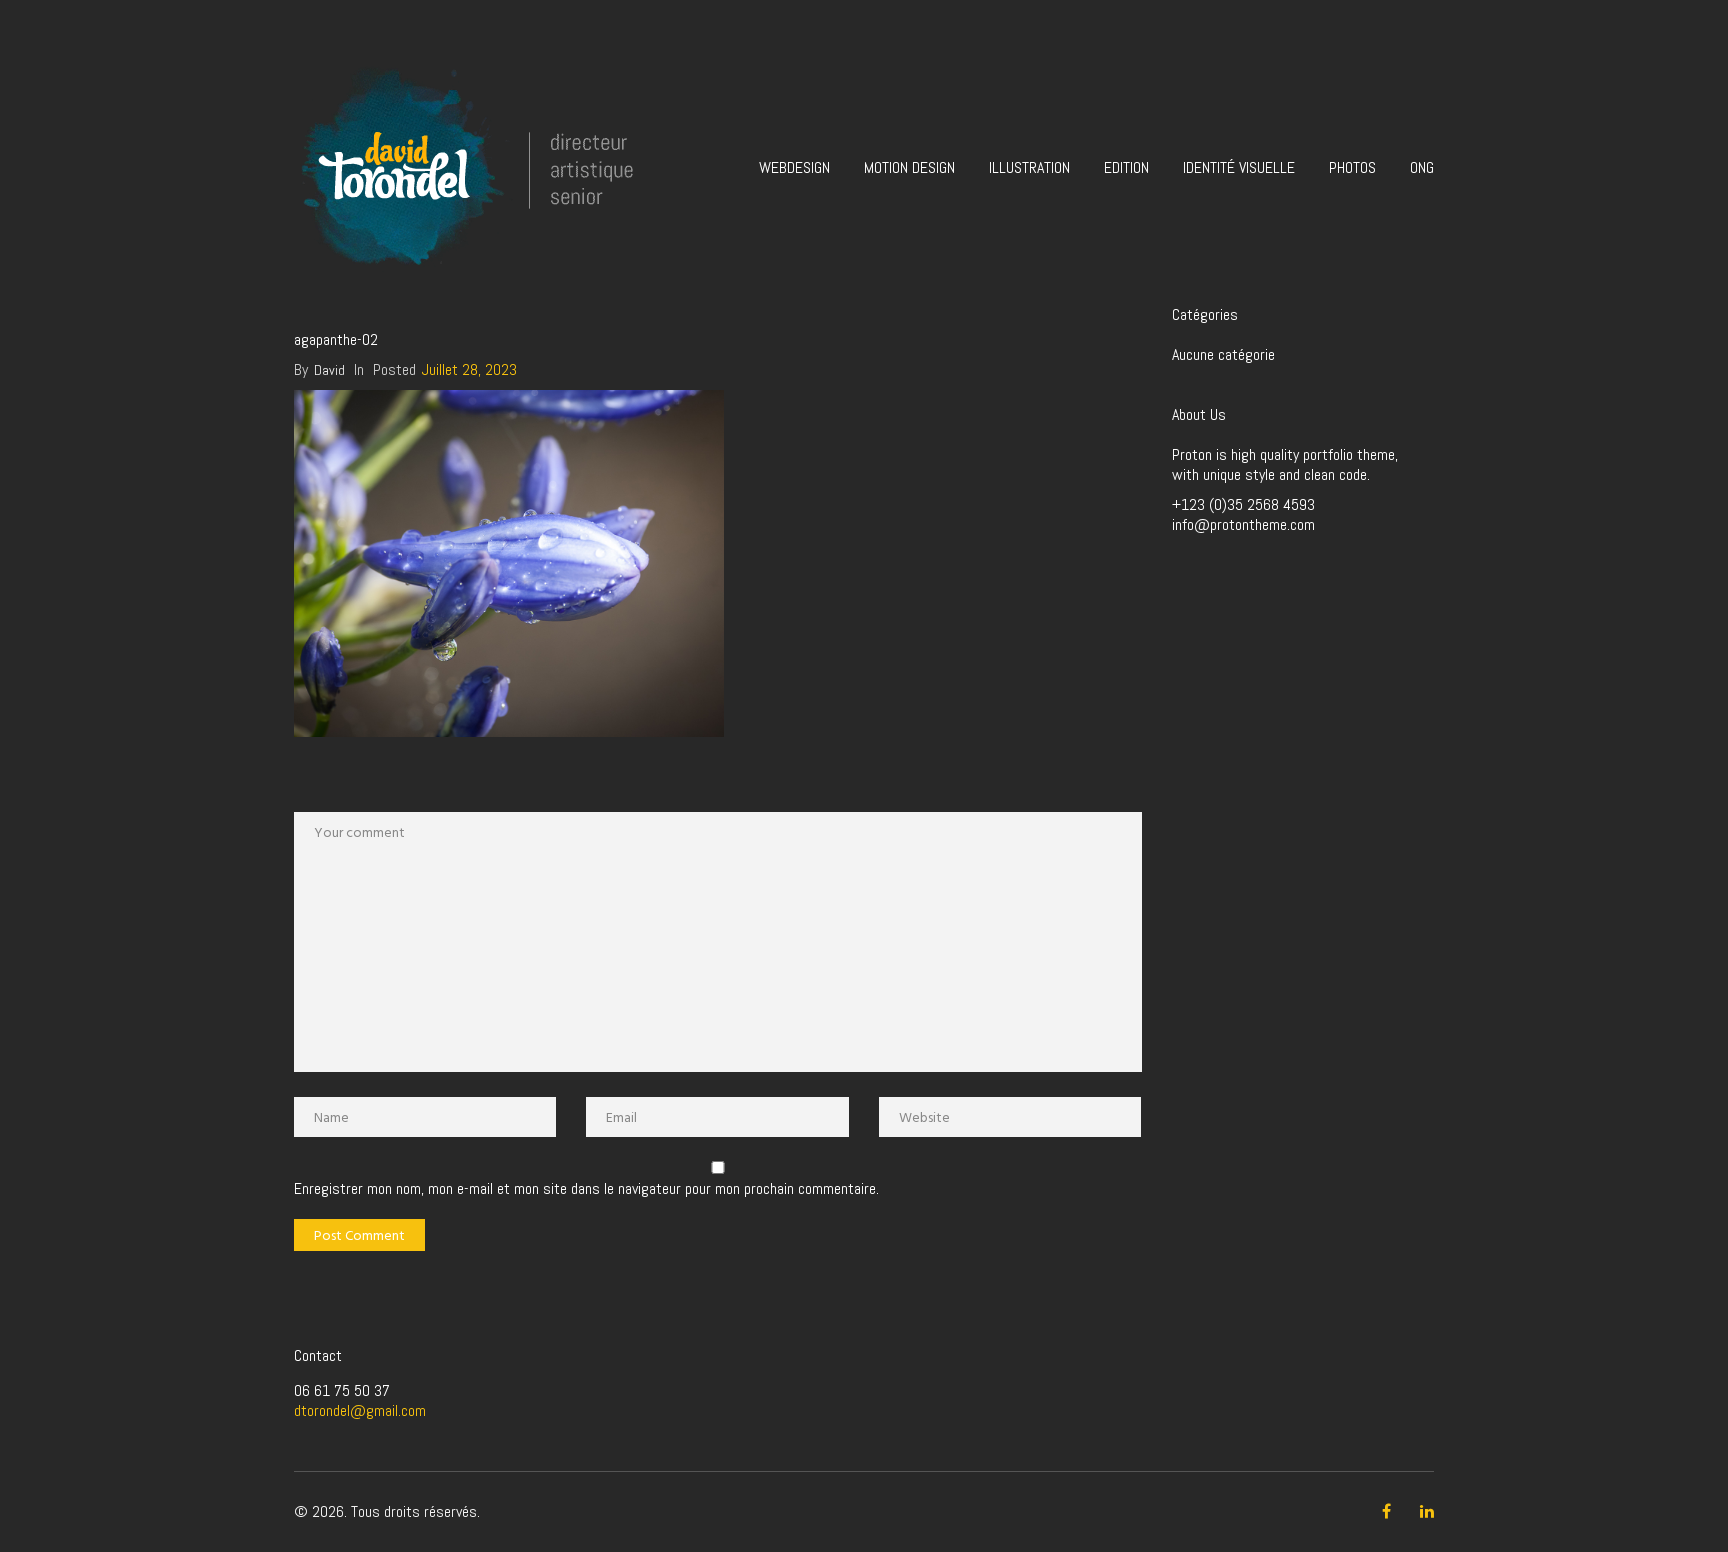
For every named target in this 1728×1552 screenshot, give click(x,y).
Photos (1352, 167)
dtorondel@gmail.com (360, 1410)
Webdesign (794, 167)
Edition (1126, 167)
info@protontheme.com (1243, 524)
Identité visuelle (1239, 167)
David (329, 370)
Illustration (1029, 167)
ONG (1422, 167)
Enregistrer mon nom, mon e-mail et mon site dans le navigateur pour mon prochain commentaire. (586, 1189)
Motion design (909, 167)
